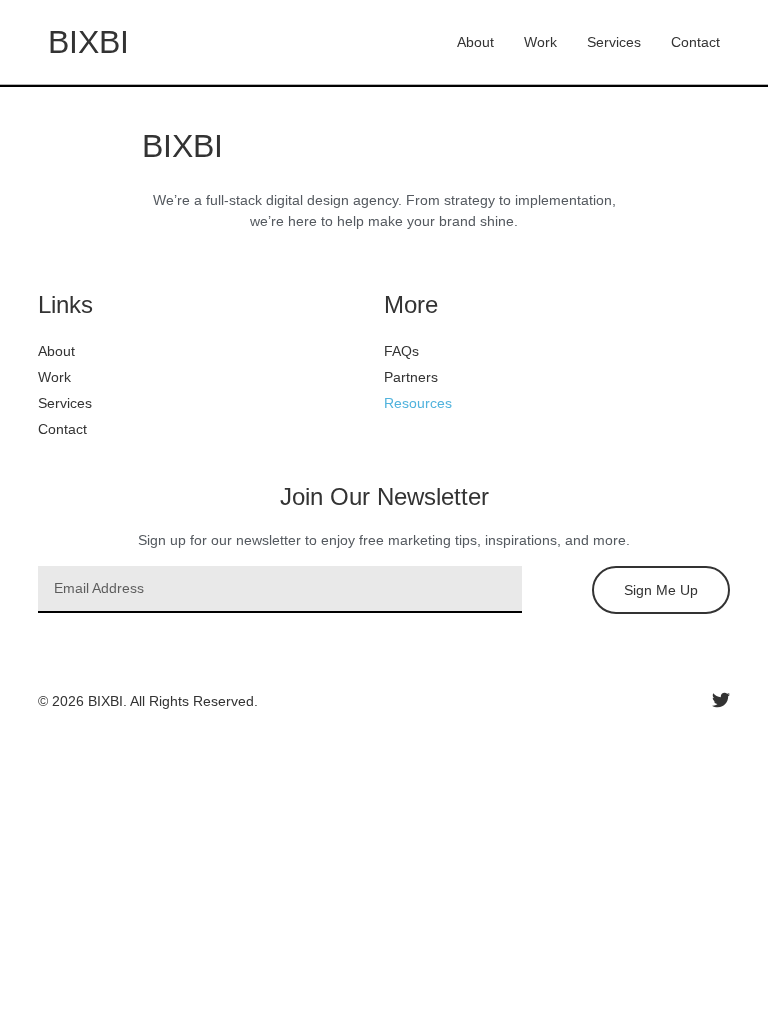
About (475, 42)
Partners (411, 377)
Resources (418, 403)
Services (614, 42)
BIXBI (88, 42)
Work (540, 42)
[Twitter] (721, 700)
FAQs (401, 351)
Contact (695, 42)
